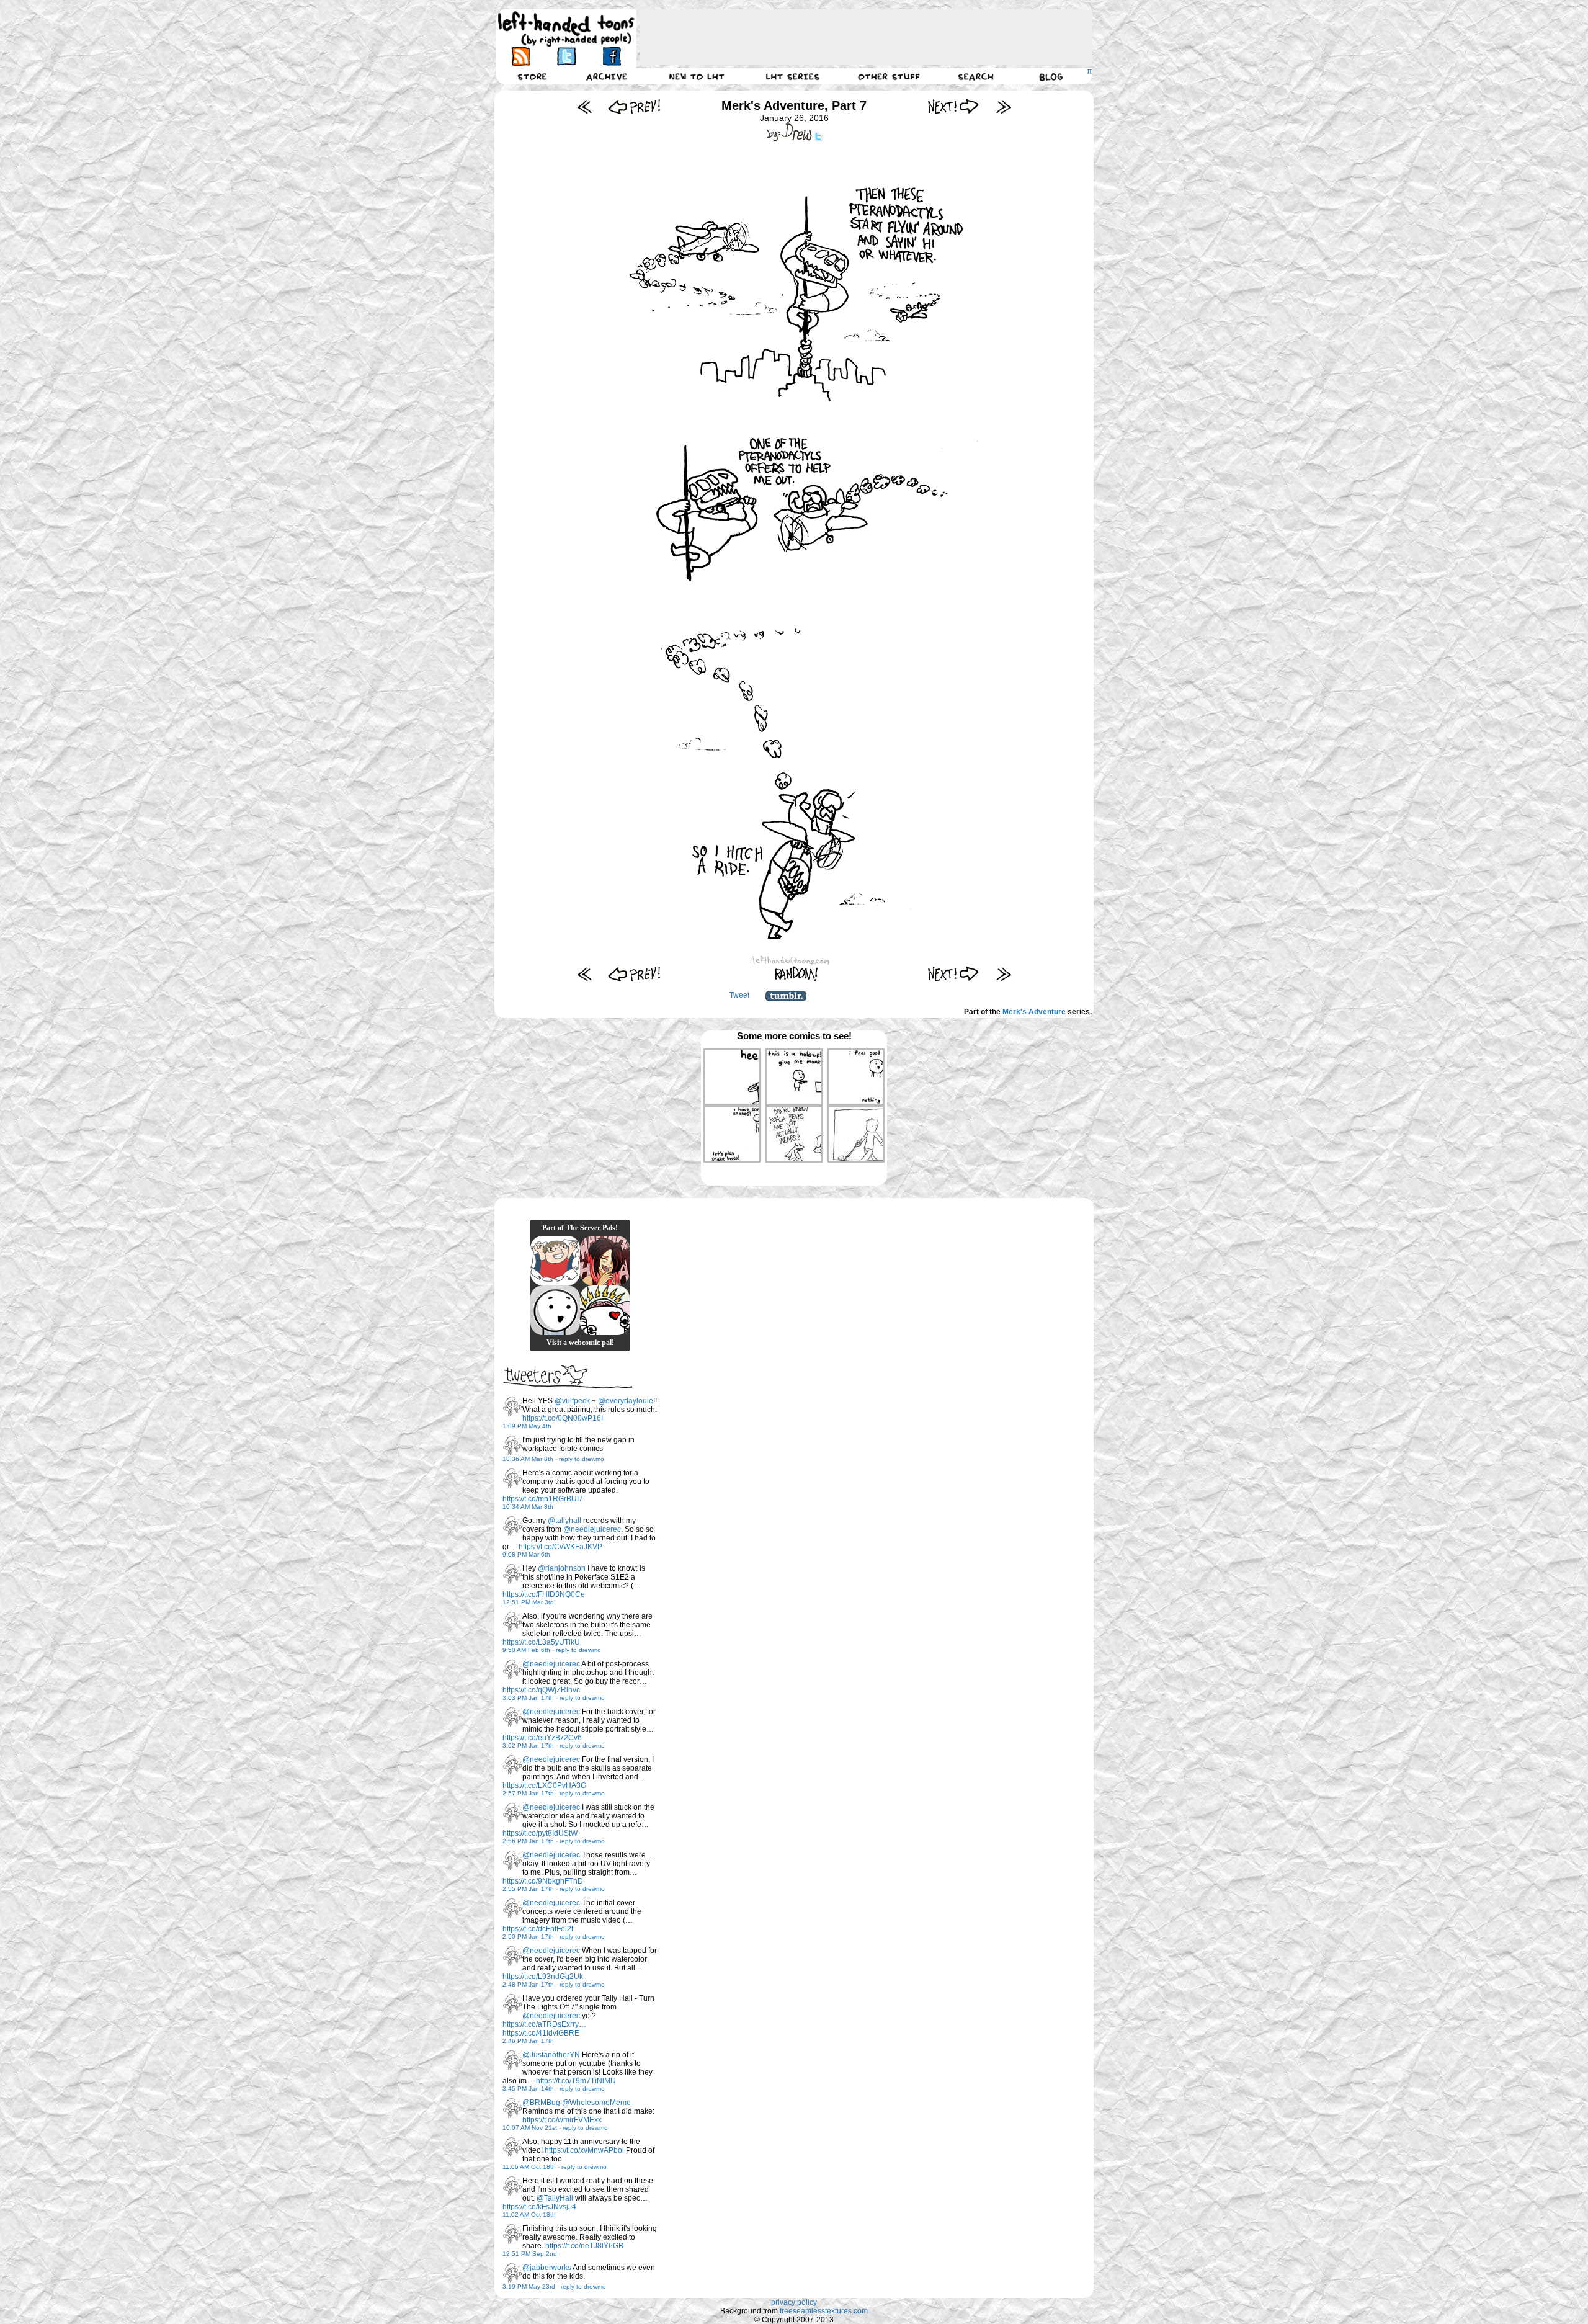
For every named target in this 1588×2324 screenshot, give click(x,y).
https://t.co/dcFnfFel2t (538, 1929)
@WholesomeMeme (596, 2103)
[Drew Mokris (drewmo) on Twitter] (512, 1406)
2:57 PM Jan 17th (528, 1793)
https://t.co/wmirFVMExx (562, 2120)
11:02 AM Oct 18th (529, 2215)
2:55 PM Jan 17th (528, 1889)
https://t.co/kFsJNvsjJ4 (539, 2207)
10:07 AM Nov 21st (530, 2128)
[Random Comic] (796, 974)
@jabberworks (547, 2268)
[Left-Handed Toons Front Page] (566, 29)
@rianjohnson (562, 1568)
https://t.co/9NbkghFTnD (543, 1881)
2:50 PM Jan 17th (528, 1937)
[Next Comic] (954, 106)
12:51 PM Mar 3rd (528, 1602)
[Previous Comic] (634, 106)
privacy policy (794, 2302)
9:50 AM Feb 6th (526, 1650)
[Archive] (607, 76)
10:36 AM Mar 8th (528, 1459)
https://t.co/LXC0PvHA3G (544, 1785)
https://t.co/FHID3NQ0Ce (544, 1594)
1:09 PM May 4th (527, 1426)
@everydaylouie (626, 1401)
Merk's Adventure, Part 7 (794, 105)
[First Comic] (585, 106)
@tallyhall (564, 1521)
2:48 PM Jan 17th (528, 1984)
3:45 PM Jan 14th (528, 2089)
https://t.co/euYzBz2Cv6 (542, 1738)
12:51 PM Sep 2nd (530, 2254)
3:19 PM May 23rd (529, 2286)
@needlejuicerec (592, 1529)
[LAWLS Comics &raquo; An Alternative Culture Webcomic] (605, 1261)
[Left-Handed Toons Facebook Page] (611, 56)
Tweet (739, 995)
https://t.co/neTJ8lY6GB (584, 2246)
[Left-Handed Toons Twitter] (566, 56)
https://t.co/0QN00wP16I (563, 1418)
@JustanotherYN (551, 2055)
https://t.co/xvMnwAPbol (584, 2150)
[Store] (532, 76)
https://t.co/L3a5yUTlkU (541, 1642)
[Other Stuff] (889, 76)
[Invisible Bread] (555, 1310)
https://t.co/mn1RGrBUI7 (543, 1499)
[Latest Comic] (1003, 106)
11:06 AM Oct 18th (529, 2167)
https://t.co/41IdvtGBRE (541, 2033)
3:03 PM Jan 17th (528, 1698)
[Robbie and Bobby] (605, 1310)
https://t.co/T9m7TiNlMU (576, 2081)
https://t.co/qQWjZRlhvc (541, 1690)
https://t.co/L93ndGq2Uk (543, 1977)
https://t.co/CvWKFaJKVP (560, 1547)
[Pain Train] (555, 1261)
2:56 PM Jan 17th (528, 1841)
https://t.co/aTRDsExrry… (544, 2024)
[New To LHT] (697, 76)
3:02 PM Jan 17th (528, 1745)
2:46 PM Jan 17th (528, 2041)
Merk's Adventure (1034, 1012)
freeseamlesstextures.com (824, 2311)
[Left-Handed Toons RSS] (521, 56)
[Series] (793, 76)
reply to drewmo (582, 1459)
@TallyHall (555, 2198)
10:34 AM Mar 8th (528, 1507)
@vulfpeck (572, 1401)
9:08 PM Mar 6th (526, 1554)
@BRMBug (541, 2103)
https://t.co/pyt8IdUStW (540, 1833)
